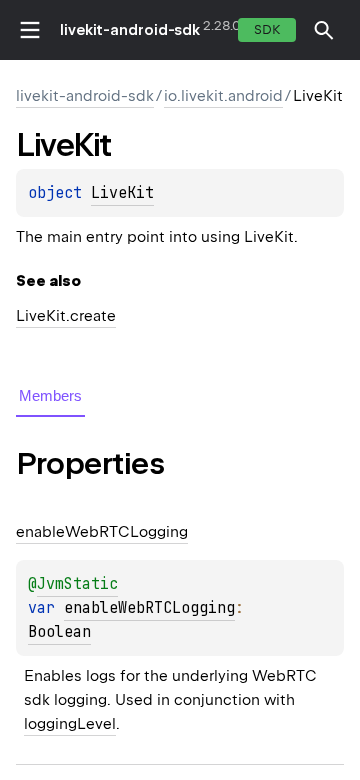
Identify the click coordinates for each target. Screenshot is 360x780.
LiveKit (122, 193)
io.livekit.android (223, 96)
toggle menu (30, 30)
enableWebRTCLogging (149, 608)
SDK (267, 29)
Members (50, 395)
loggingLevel (70, 724)
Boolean (59, 632)
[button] (324, 30)
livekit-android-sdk (130, 30)
